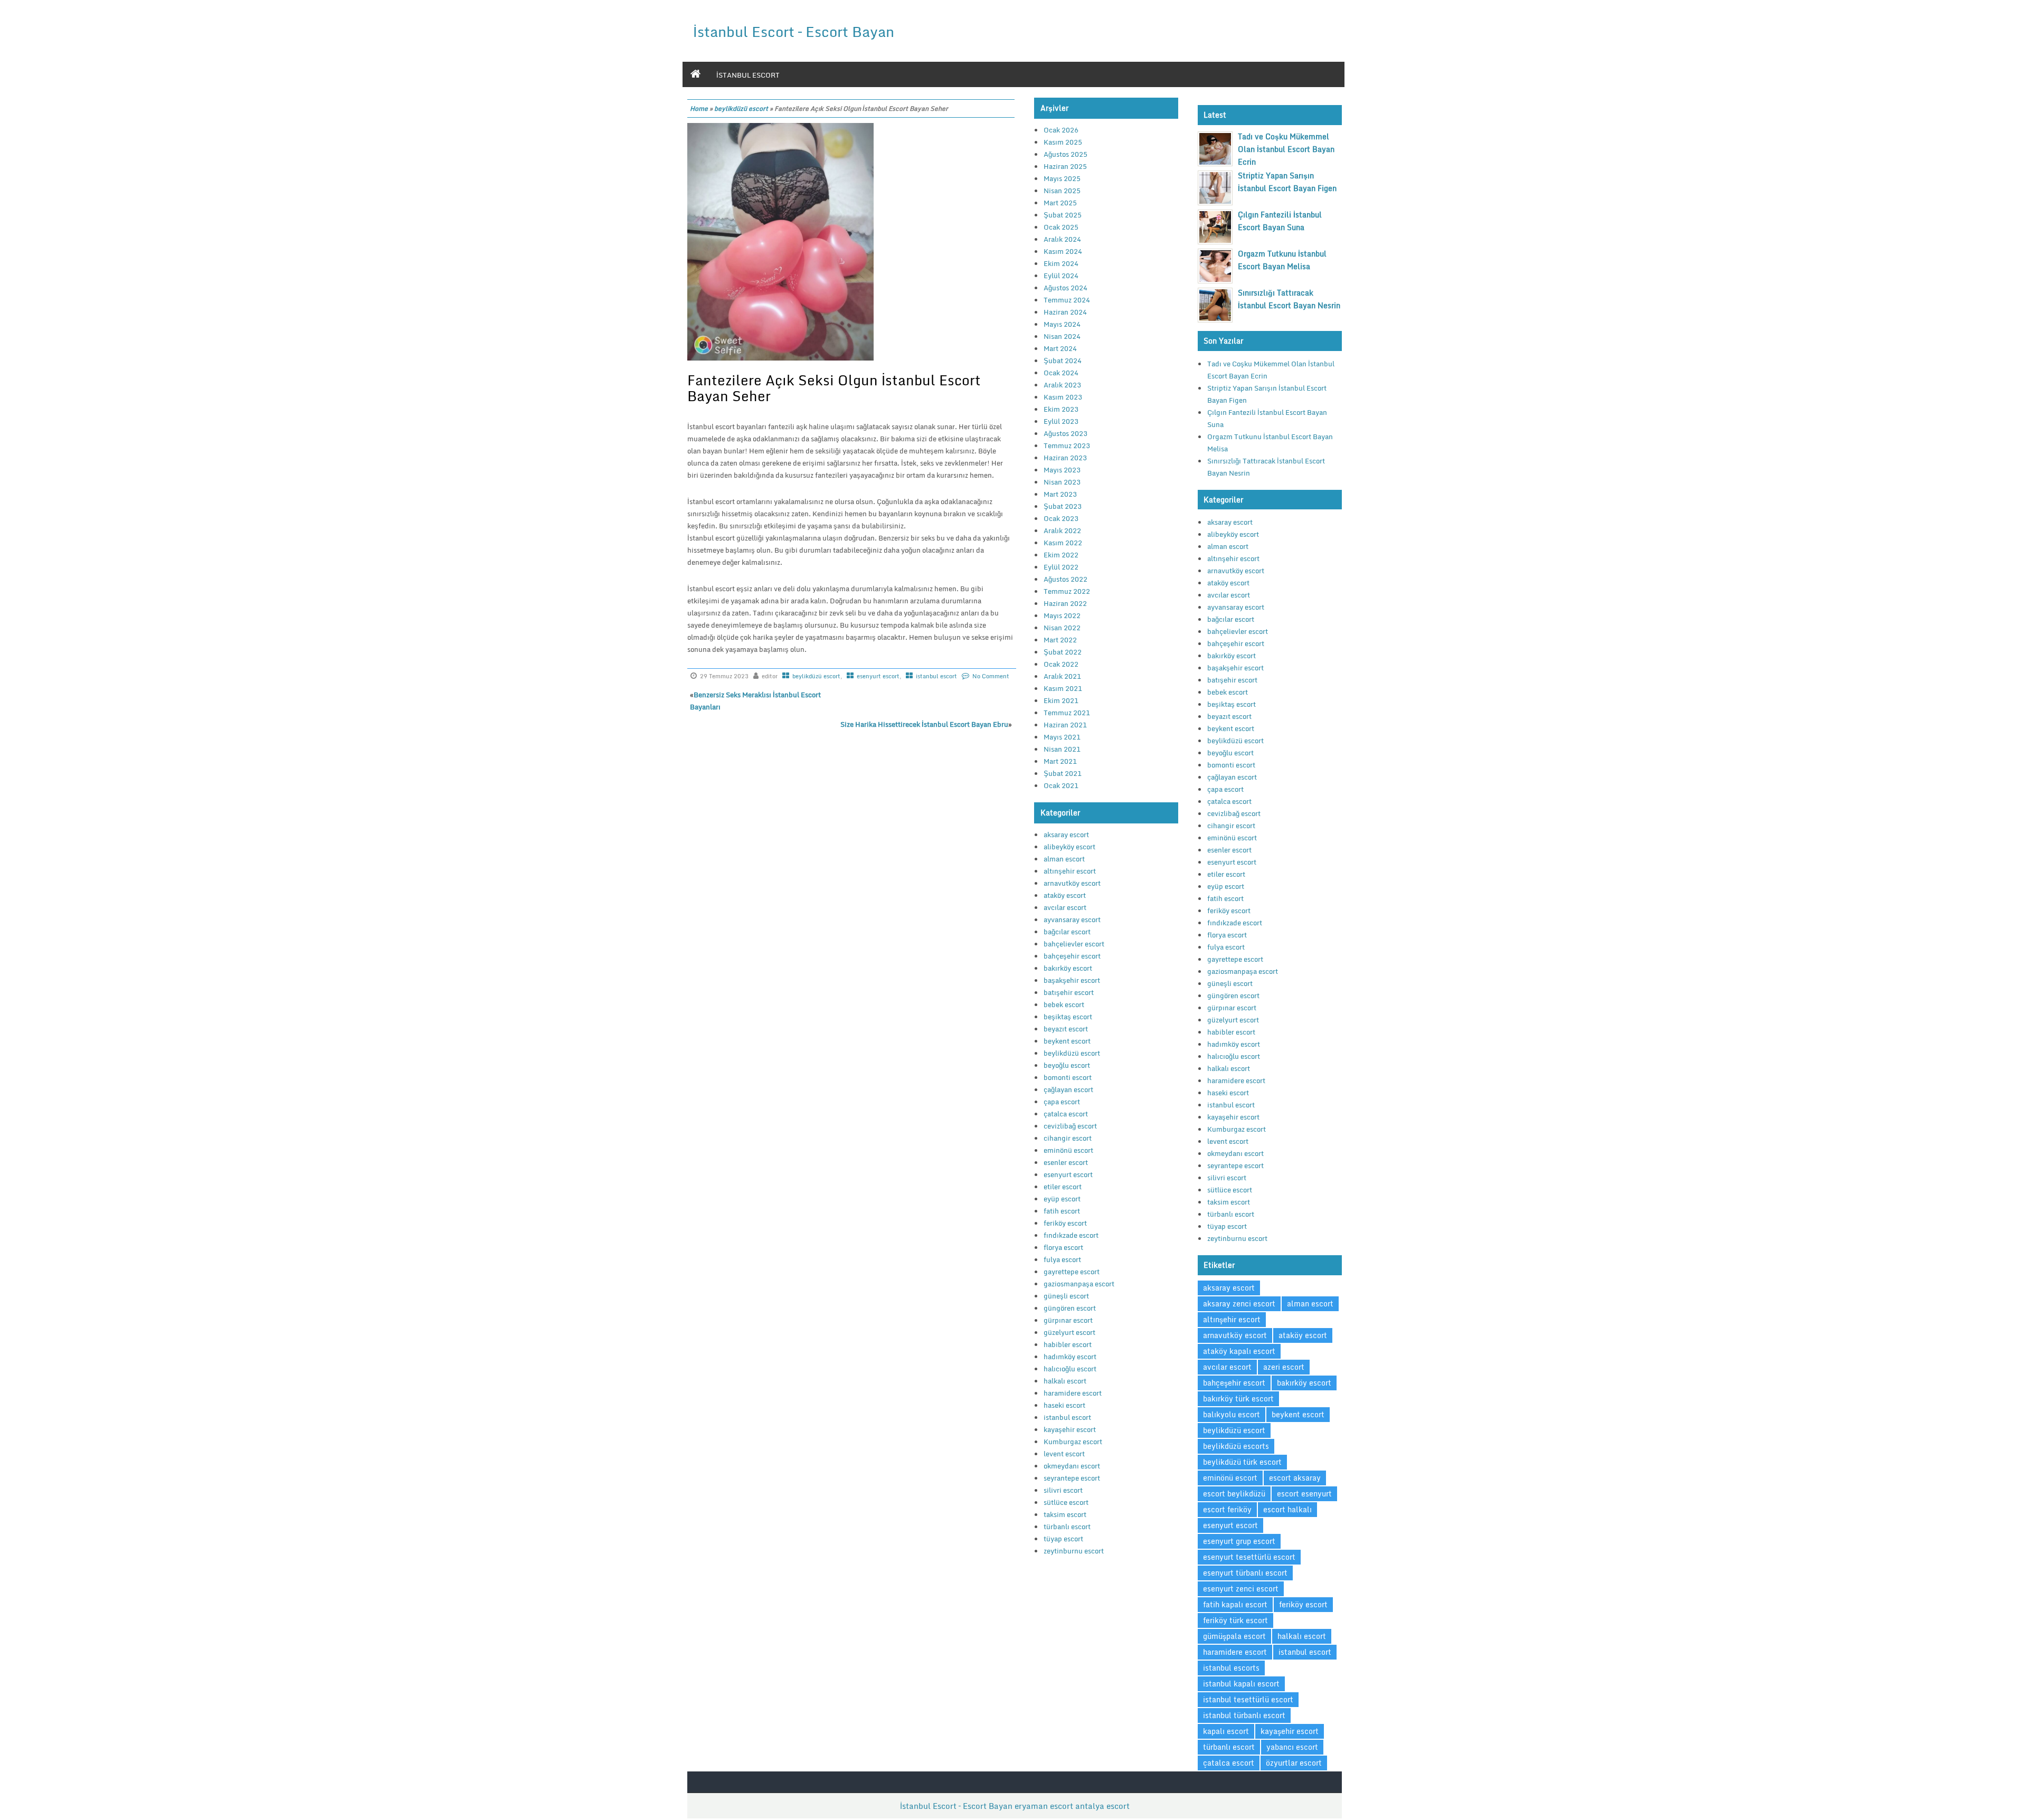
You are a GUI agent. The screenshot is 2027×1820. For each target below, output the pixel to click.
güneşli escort (1066, 1296)
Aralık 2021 (1062, 676)
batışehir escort (1069, 992)
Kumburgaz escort (1073, 1442)
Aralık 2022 (1062, 530)
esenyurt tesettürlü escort (1249, 1557)
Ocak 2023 (1061, 518)
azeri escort (1284, 1367)
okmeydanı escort (1072, 1466)
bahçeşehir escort (1072, 956)
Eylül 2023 (1061, 421)
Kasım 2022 (1063, 543)
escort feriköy (1227, 1509)
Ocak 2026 (1061, 130)
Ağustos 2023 (1065, 433)
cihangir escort (1068, 1138)
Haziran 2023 (1065, 458)
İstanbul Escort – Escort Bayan (794, 31)
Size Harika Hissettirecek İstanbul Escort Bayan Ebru (924, 724)
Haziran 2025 (1065, 166)
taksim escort (1065, 1514)
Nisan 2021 (1062, 749)
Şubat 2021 (1063, 773)
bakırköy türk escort (1238, 1399)
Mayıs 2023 (1062, 470)
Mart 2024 (1060, 348)
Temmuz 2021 (1067, 713)
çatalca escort (1066, 1114)
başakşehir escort (1072, 980)
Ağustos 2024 (1065, 288)
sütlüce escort (1066, 1502)
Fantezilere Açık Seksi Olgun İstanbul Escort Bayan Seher (834, 388)
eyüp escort (1062, 1199)
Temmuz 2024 (1067, 300)
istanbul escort (748, 75)
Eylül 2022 (1061, 567)
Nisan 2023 (1062, 482)
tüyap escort (1063, 1539)
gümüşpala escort (1234, 1636)
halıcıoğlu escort (1070, 1369)
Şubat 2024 (1063, 361)
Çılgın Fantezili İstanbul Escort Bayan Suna (1280, 221)
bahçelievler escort (1074, 944)
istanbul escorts (1231, 1668)
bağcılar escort (1067, 932)
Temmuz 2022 (1067, 591)
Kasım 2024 (1063, 251)
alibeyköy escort (1069, 847)
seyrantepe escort (1072, 1478)
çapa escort (1062, 1102)
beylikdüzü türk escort (1242, 1462)
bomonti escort (1068, 1077)
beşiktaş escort (1068, 1017)
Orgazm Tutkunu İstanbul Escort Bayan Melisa (1282, 260)
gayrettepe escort (1072, 1272)
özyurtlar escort (1294, 1763)
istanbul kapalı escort (1241, 1684)
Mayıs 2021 (1062, 737)
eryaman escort (1044, 1806)
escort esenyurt (1304, 1494)
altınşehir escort (1070, 871)
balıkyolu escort (1232, 1414)
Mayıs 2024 (1062, 324)
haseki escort (1064, 1405)
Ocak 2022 (1061, 664)
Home (699, 108)
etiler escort (1063, 1187)
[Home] (695, 74)
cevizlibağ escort (1070, 1126)
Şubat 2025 (1063, 215)
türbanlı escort (1067, 1527)
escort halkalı (1287, 1509)
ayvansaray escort (1072, 920)
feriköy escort (1065, 1223)
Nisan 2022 (1062, 628)
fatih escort (1062, 1211)
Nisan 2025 (1062, 191)
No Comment (991, 676)
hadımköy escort (1070, 1357)
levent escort (1064, 1454)
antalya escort (1102, 1806)
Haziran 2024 (1065, 312)
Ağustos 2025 (1065, 154)
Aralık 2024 (1062, 239)
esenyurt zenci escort (1241, 1589)
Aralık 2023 (1062, 385)
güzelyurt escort (1069, 1332)
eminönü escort (1068, 1150)
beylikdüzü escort (741, 108)
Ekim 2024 (1061, 263)
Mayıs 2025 (1062, 178)
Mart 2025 (1060, 203)
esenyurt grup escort (1239, 1541)
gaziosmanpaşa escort (1079, 1284)
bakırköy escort (1068, 968)
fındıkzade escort (1071, 1235)
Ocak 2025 (1061, 227)
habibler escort (1068, 1344)
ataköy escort (1065, 895)
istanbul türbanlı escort (1244, 1715)
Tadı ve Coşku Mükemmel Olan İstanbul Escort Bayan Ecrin (1286, 149)
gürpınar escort (1068, 1320)
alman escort (1064, 859)
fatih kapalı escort (1235, 1604)
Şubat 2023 (1063, 506)
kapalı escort (1226, 1731)
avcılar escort (1065, 907)
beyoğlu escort (1067, 1065)
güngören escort (1070, 1308)
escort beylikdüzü (1234, 1494)
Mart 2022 (1060, 640)
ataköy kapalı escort (1239, 1351)
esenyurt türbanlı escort (1245, 1573)
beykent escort (1067, 1041)
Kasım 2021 (1063, 688)
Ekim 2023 (1061, 409)
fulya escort (1062, 1259)
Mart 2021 (1060, 761)
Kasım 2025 (1063, 142)
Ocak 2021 (1061, 785)
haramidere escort (1073, 1393)
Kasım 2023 (1063, 397)
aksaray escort (1066, 835)
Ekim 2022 (1061, 555)
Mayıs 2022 (1062, 615)
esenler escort (1066, 1162)
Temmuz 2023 (1067, 445)
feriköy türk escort (1235, 1620)
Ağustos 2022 (1065, 579)
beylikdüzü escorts (1236, 1446)
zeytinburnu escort (1074, 1551)
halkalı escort (1065, 1381)
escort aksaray (1295, 1478)
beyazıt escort (1066, 1029)
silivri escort (1063, 1490)
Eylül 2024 (1061, 276)
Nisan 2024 (1062, 336)
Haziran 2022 (1065, 603)
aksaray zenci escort (1239, 1304)
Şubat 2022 (1063, 652)
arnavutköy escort (1072, 883)
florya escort (1063, 1247)
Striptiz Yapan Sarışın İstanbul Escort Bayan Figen (1287, 182)
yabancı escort (1292, 1747)
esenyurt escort (878, 676)
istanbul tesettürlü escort (1248, 1699)
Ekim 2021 (1061, 700)
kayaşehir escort (1070, 1429)
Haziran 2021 (1065, 725)
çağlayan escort (1068, 1089)
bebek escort (1064, 1004)
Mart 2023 (1060, 494)
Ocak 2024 (1061, 373)
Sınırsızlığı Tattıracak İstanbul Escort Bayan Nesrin (1289, 299)
